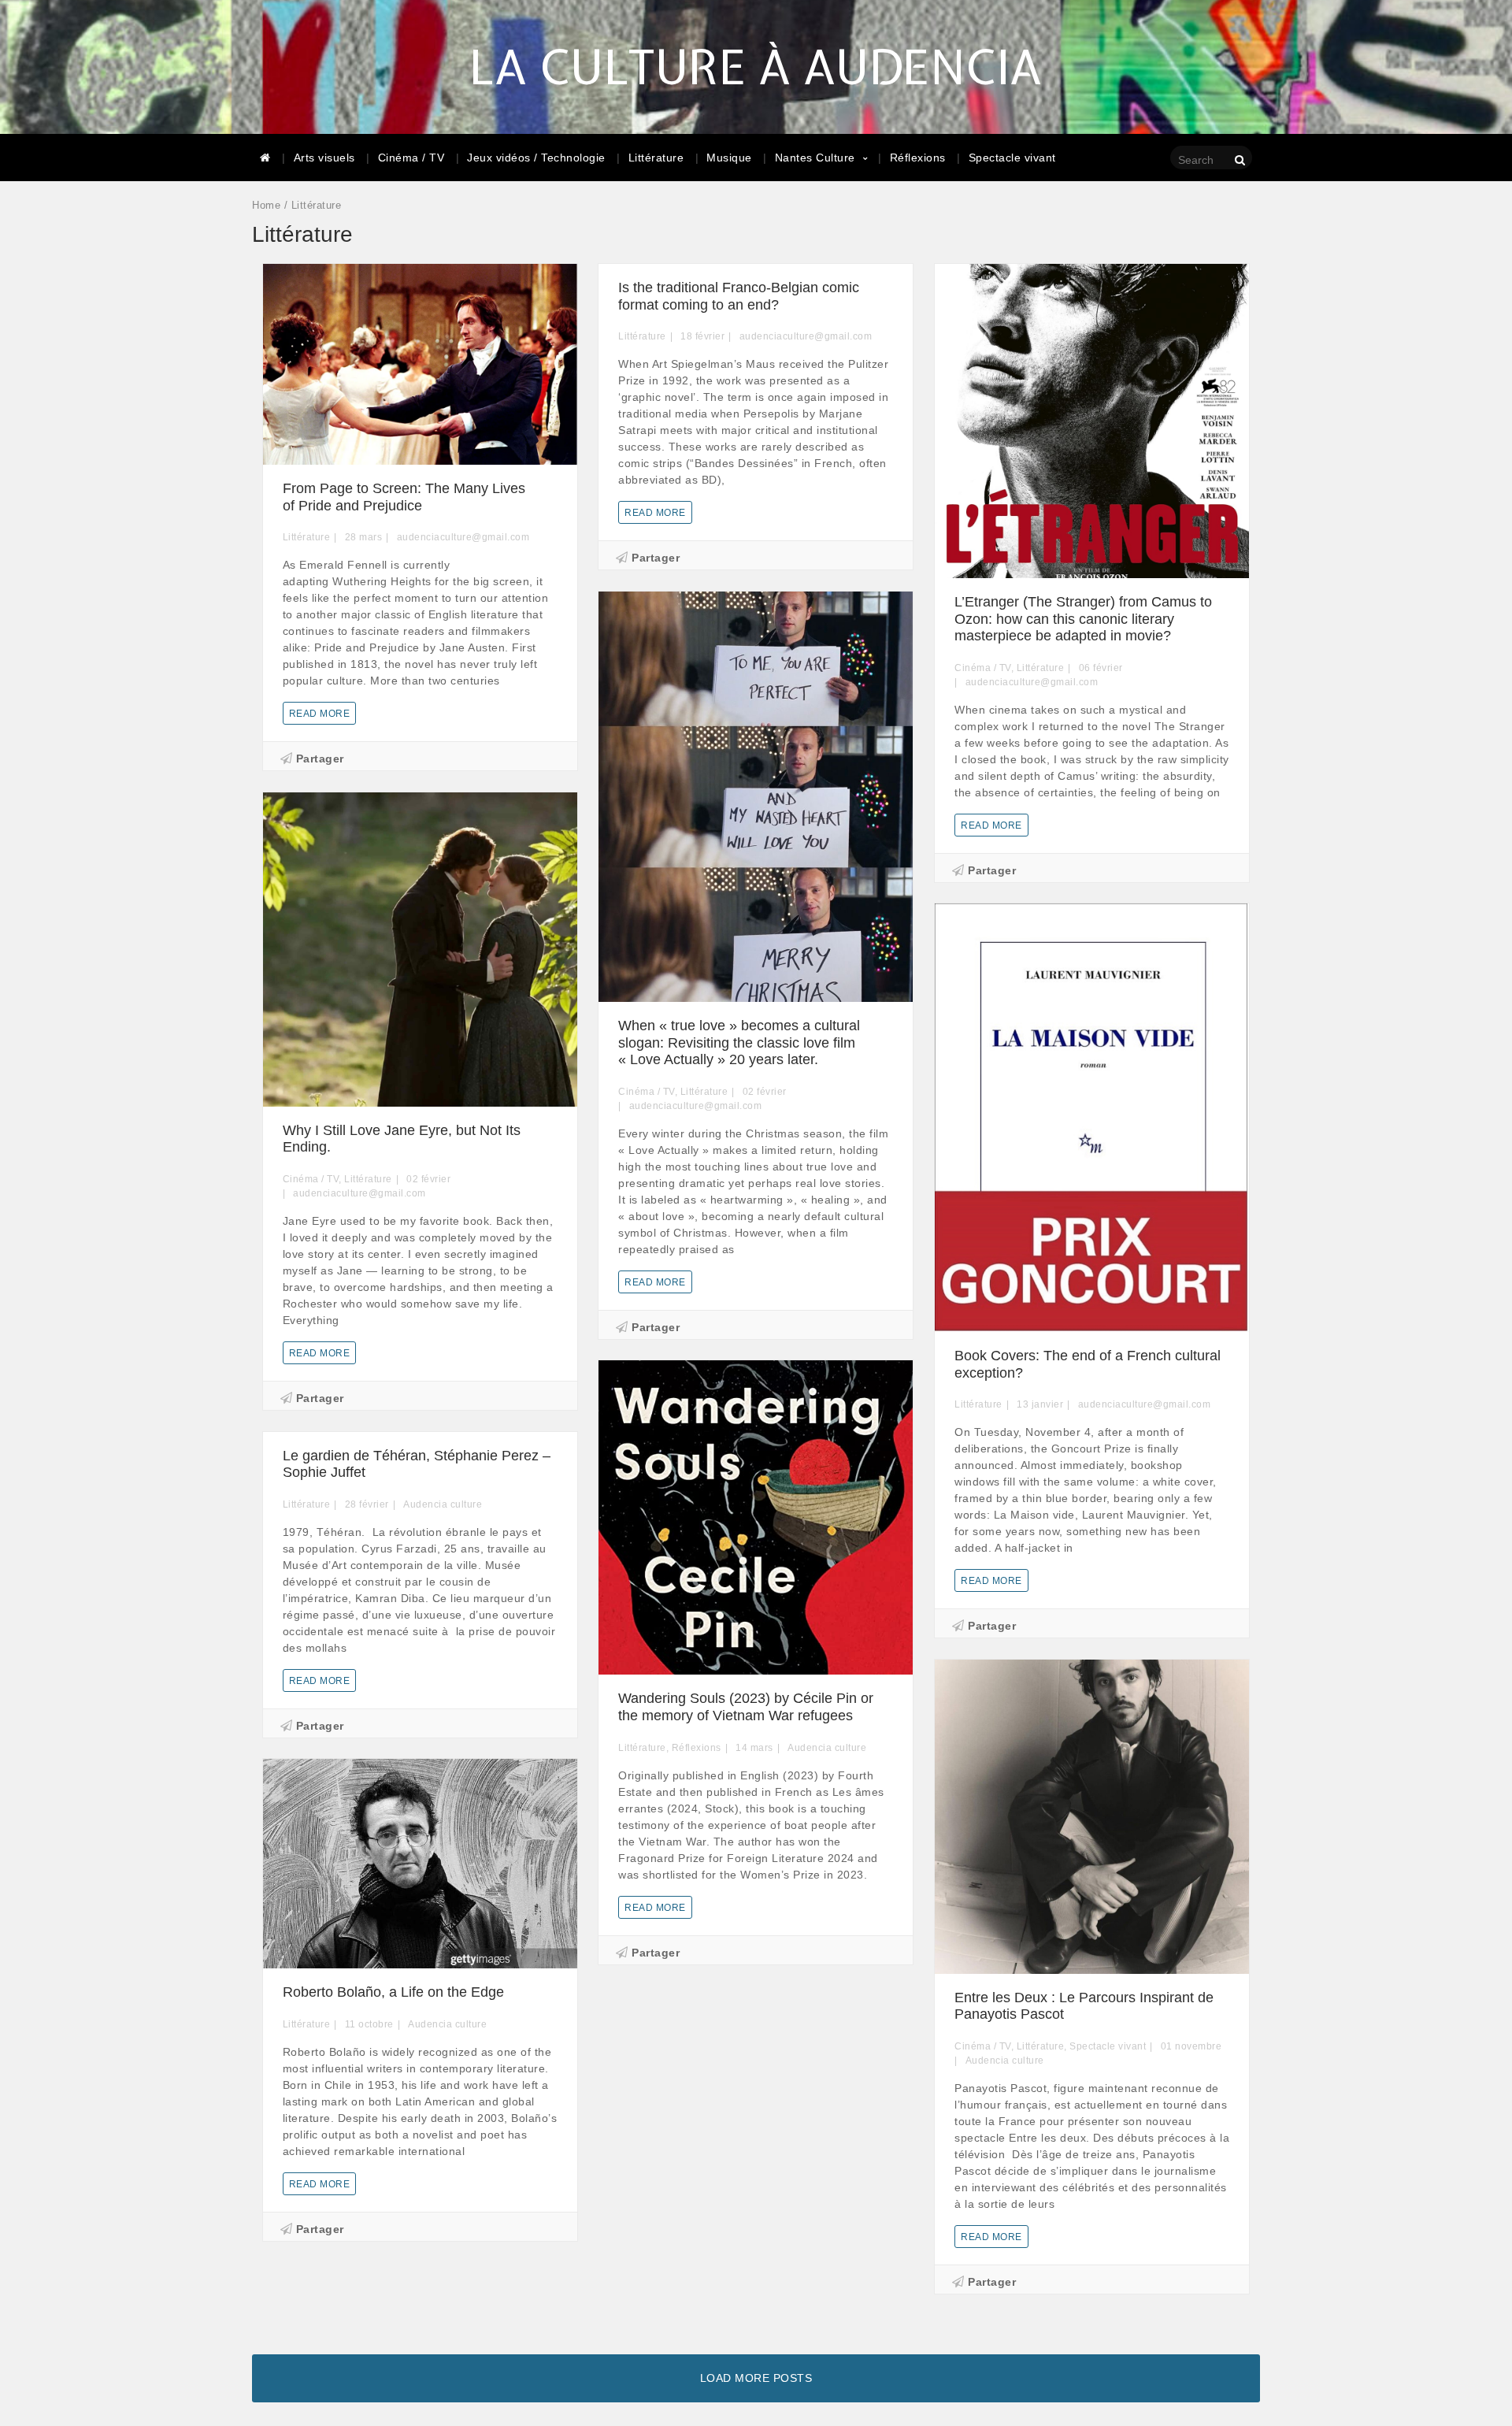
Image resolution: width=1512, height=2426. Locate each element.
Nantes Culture (815, 158)
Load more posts (756, 2378)
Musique (729, 158)
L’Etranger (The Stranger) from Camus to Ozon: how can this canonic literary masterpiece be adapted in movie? (1083, 619)
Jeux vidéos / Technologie (536, 158)
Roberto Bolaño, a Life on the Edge (393, 1992)
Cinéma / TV (411, 158)
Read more (320, 714)
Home (266, 205)
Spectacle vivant (1012, 158)
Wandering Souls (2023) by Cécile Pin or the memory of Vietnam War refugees (746, 1707)
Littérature (656, 158)
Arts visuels (324, 158)
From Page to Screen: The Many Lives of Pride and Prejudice (404, 497)
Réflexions (918, 158)
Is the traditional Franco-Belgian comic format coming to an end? (739, 296)
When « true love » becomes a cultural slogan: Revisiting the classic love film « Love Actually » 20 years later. (739, 1042)
